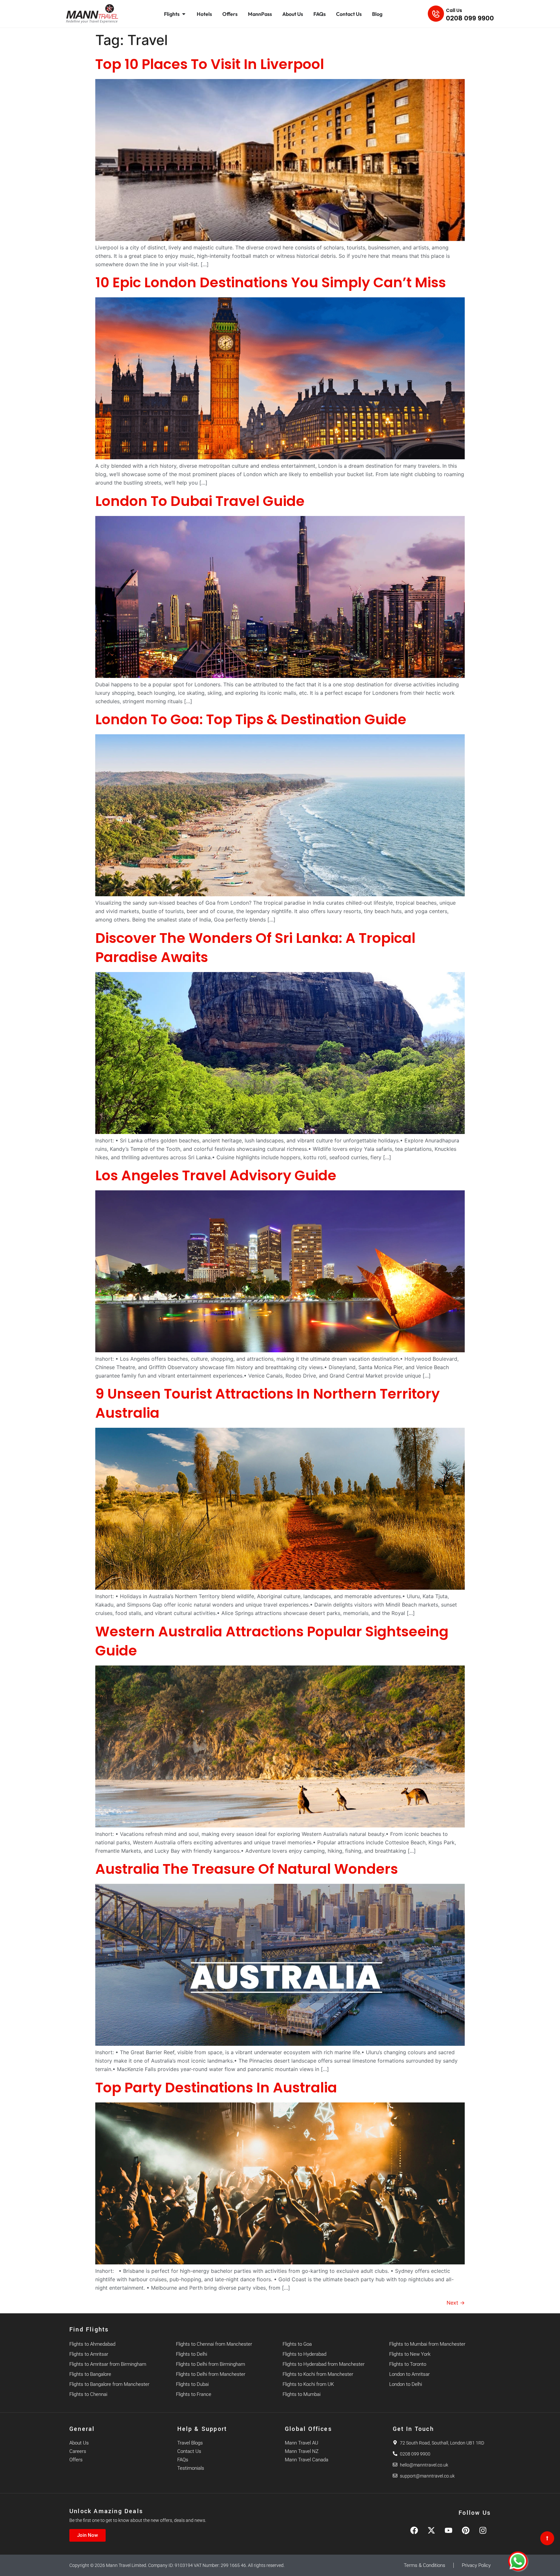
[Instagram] (483, 2530)
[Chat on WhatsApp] (518, 2561)
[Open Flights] (184, 14)
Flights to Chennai (88, 2394)
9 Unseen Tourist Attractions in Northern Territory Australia (268, 1403)
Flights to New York (410, 2354)
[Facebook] (414, 2530)
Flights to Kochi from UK (308, 2384)
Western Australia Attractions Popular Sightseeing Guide (272, 1641)
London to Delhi (406, 2384)
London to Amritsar (409, 2374)
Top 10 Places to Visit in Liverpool (210, 64)
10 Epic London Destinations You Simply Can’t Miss (271, 282)
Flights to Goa (297, 2344)
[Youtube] (449, 2530)
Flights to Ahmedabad (92, 2344)
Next (456, 2303)
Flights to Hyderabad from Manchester (324, 2364)
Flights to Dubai (192, 2384)
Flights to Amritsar (89, 2354)
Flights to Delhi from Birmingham (210, 2364)
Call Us (454, 10)
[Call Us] (436, 14)
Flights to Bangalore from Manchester (109, 2384)
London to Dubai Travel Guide (200, 501)
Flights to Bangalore (90, 2374)
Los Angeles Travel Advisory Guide (216, 1175)
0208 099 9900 (470, 18)
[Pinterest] (466, 2530)
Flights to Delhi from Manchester (211, 2374)
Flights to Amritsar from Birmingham (108, 2364)
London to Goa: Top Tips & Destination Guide (251, 719)
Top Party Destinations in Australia (216, 2088)
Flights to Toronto (408, 2364)
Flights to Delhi (192, 2354)
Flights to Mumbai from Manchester (427, 2344)
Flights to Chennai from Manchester (214, 2344)
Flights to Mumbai (302, 2394)
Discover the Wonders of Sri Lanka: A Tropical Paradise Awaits (255, 948)
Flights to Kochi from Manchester (318, 2374)
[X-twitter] (431, 2530)
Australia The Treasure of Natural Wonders (247, 1869)
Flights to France (194, 2394)
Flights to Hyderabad (304, 2354)
